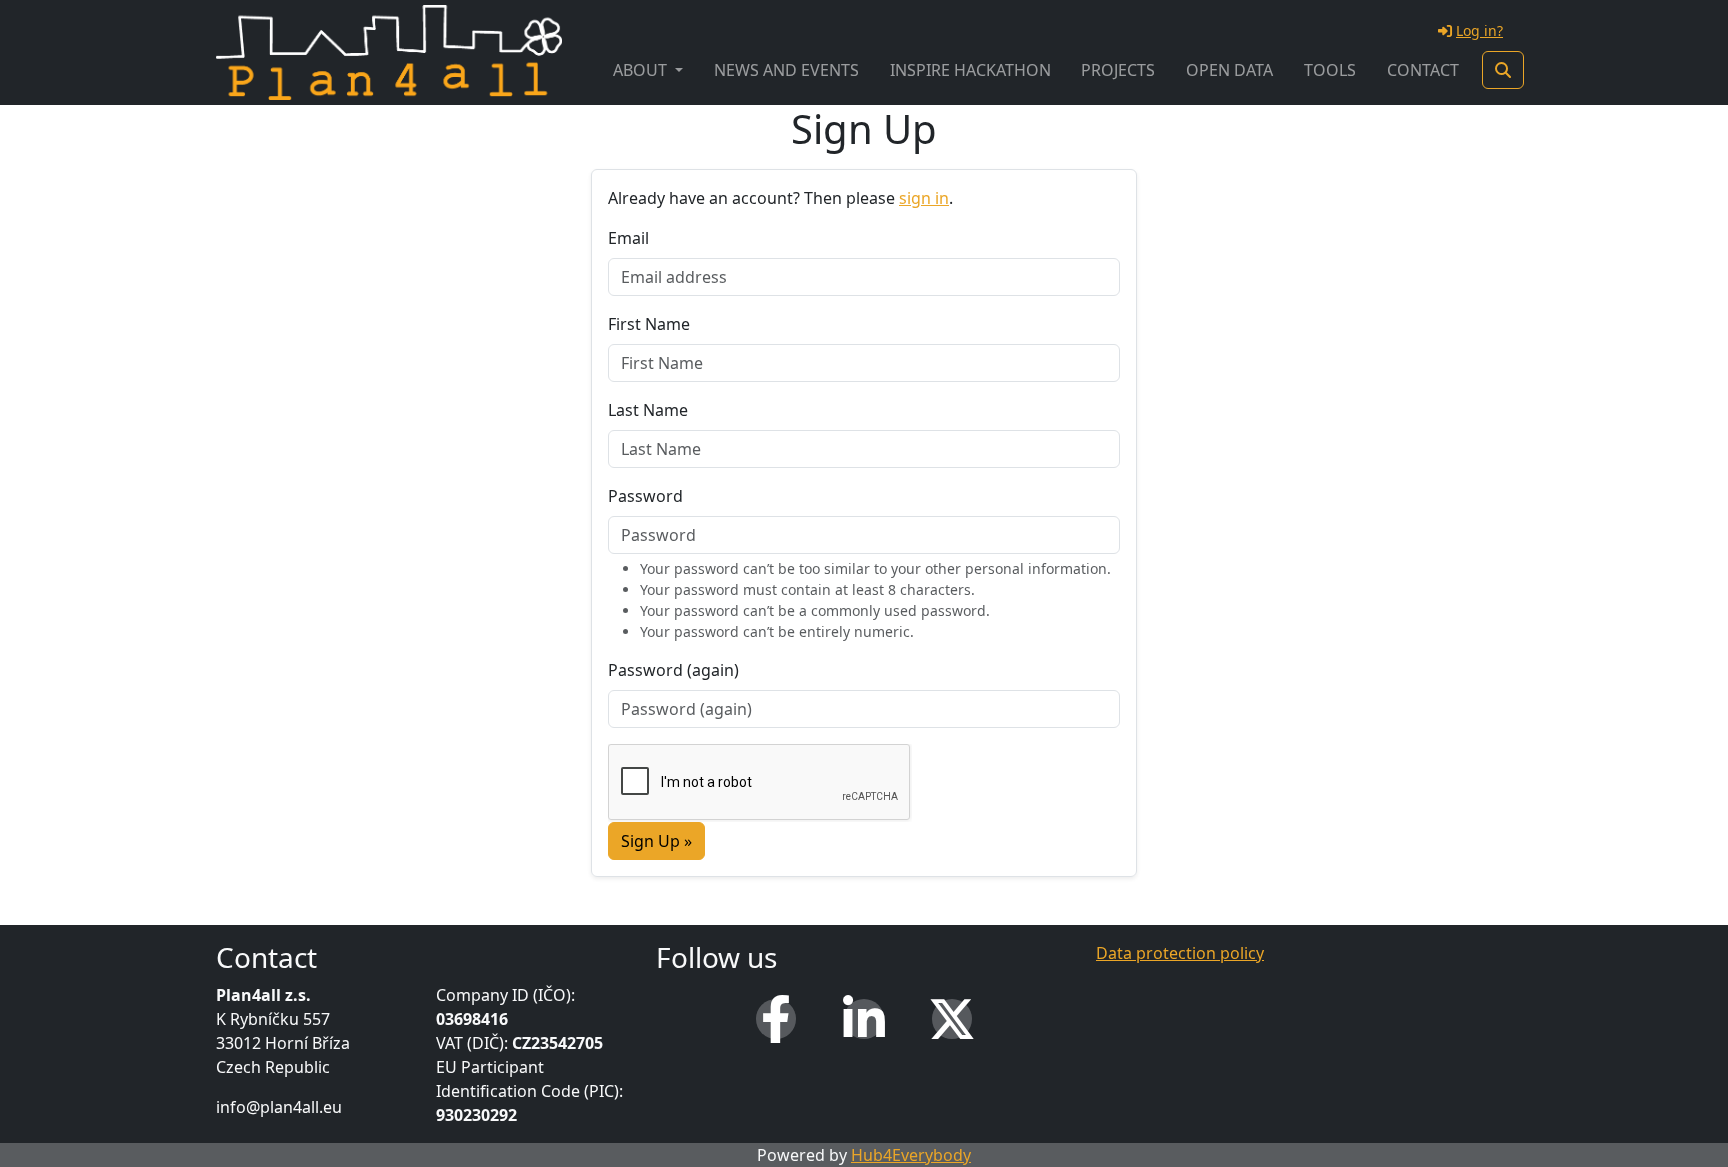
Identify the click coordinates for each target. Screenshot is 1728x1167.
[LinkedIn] (864, 1019)
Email (628, 238)
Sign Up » (656, 841)
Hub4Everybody (911, 1155)
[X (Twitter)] (952, 1019)
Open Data (1229, 70)
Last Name (648, 410)
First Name (649, 324)
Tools (1330, 70)
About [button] (642, 70)
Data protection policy (1180, 953)
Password (645, 496)
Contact (1423, 70)
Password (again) (673, 670)
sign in (924, 198)
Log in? (1479, 30)
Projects (1118, 70)
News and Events (786, 70)
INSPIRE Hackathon (970, 70)
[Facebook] (776, 1019)
